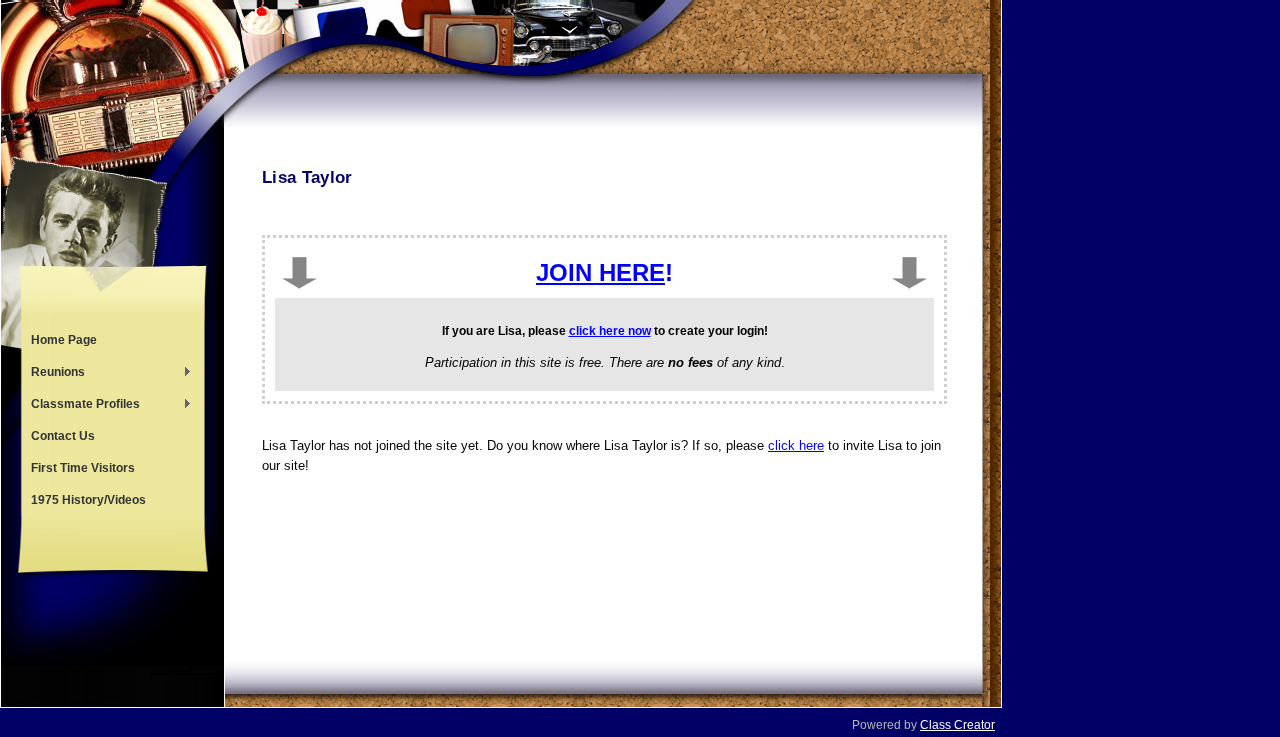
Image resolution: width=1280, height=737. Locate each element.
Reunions (53, 374)
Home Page (64, 340)
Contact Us (63, 436)
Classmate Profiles (80, 406)
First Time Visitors (83, 468)
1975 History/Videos (88, 500)
